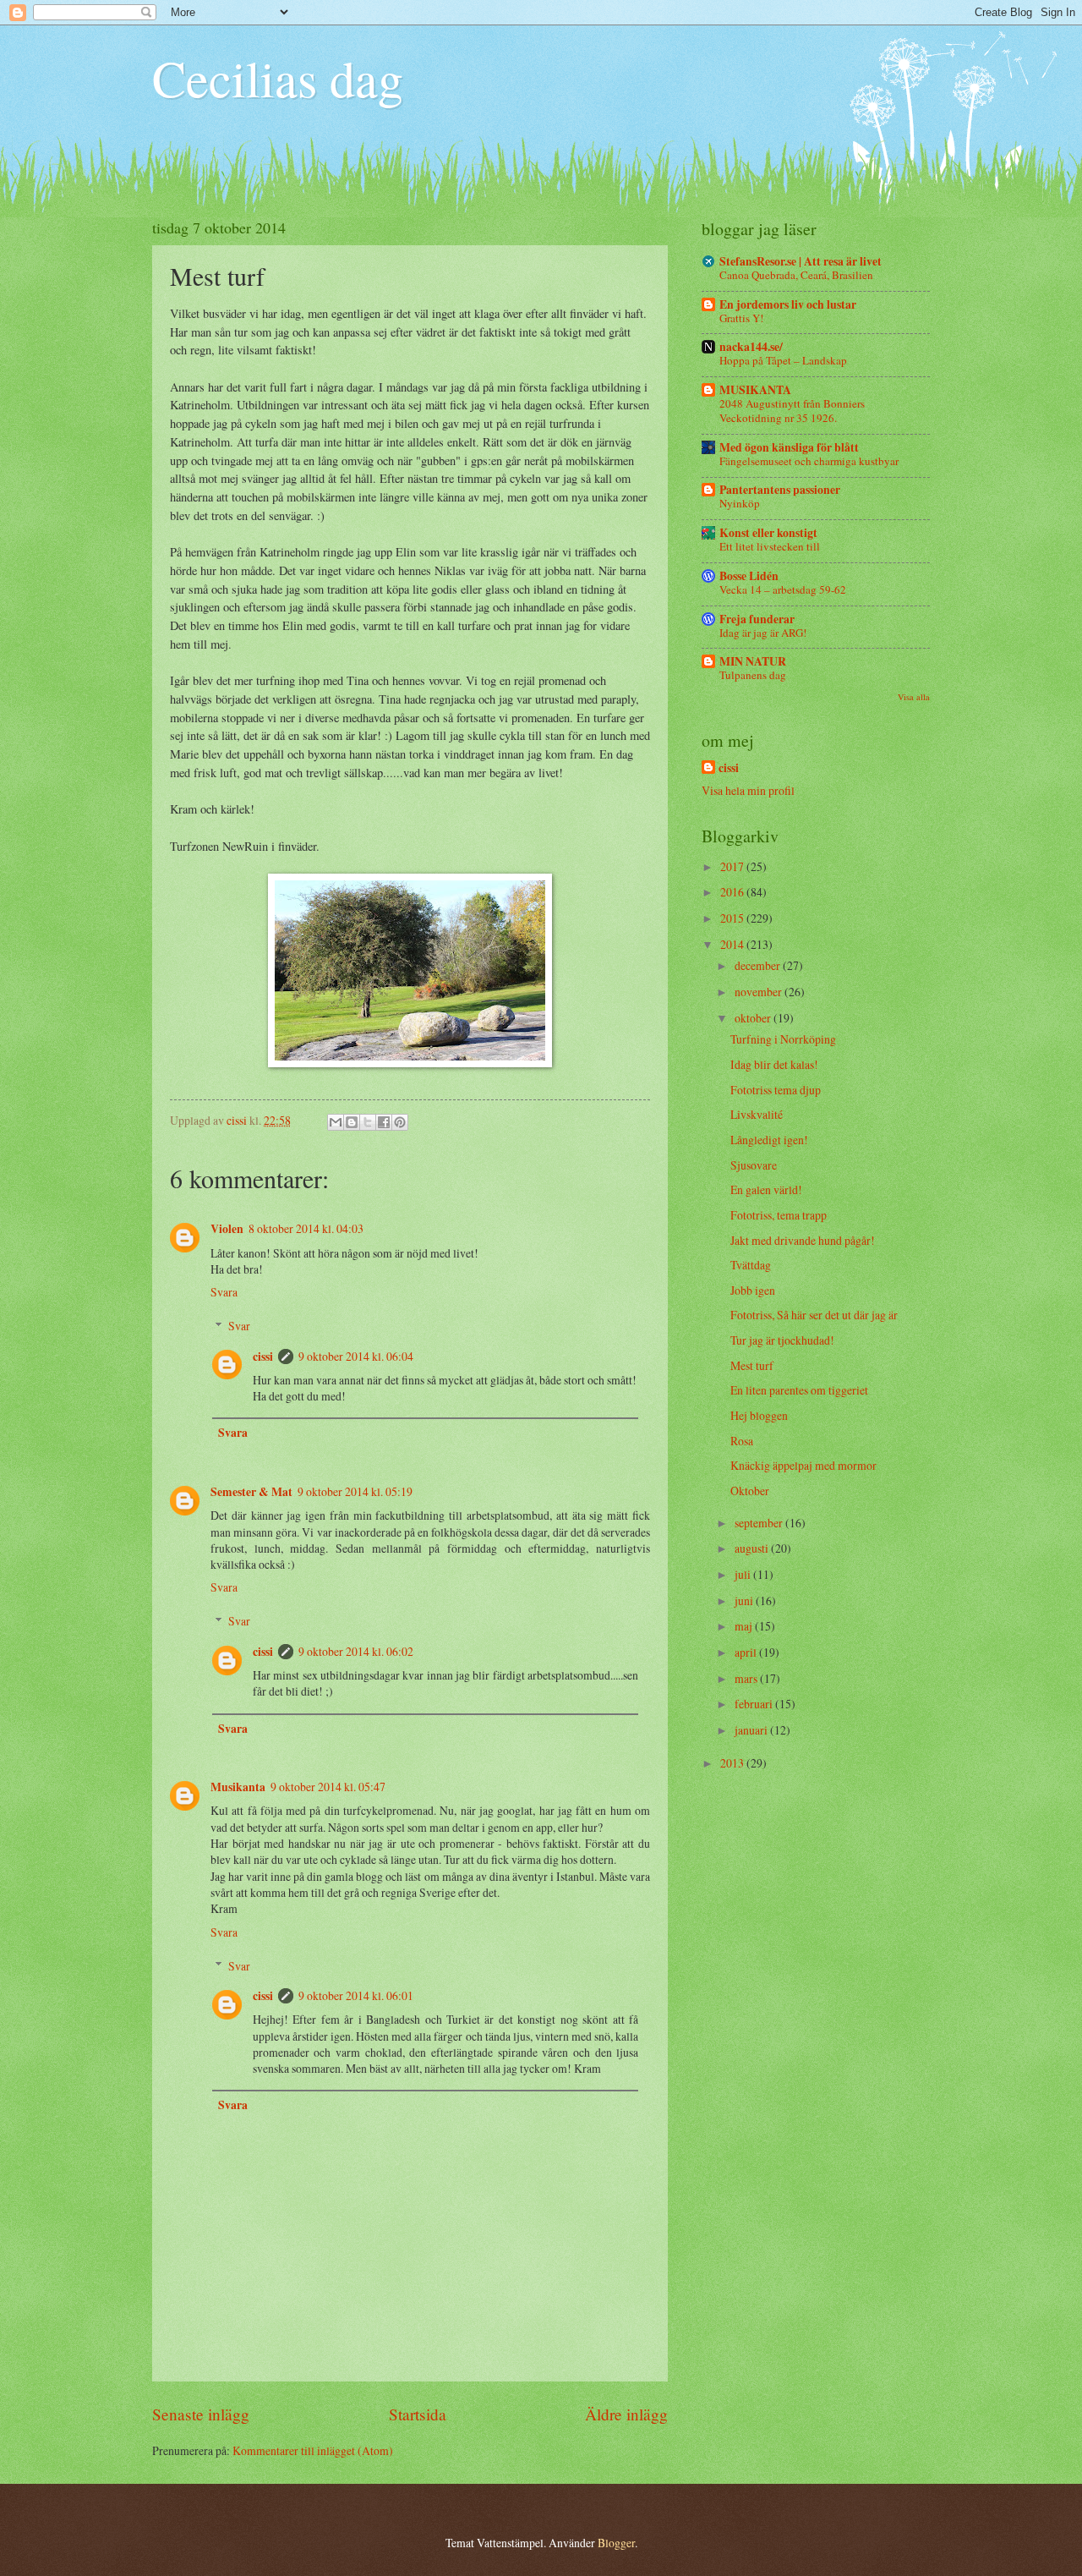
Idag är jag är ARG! (763, 633)
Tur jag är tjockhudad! (782, 1340)
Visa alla (914, 697)
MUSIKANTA (755, 390)
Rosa (742, 1441)
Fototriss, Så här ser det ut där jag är (814, 1315)
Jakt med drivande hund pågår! (803, 1240)
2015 (733, 918)
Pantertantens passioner (780, 490)
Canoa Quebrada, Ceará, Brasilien (796, 275)
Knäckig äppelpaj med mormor (803, 1465)
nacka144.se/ (751, 347)
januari (752, 1730)
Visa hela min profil (748, 790)
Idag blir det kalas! (774, 1064)
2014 (733, 944)
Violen (227, 1229)
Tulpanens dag (753, 675)
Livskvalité (757, 1114)
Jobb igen (753, 1290)
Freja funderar (757, 619)
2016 (733, 892)
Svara (224, 1292)
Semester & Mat (251, 1492)
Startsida (418, 2414)
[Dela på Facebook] (384, 1122)
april (747, 1652)
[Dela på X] (368, 1122)
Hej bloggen (759, 1415)
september (760, 1523)
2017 (733, 866)
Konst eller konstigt (768, 533)
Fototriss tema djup (776, 1090)
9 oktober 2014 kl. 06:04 (356, 1356)
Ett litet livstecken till (770, 546)
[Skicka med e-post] (336, 1122)
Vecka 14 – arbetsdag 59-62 (783, 589)
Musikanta (238, 1787)
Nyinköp (740, 503)
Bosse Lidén (749, 576)
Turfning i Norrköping (783, 1039)
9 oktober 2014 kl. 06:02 (356, 1651)
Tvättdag (751, 1265)
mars (747, 1678)
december (759, 965)
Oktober (750, 1491)
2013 (733, 1763)
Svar (239, 1326)
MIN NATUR (753, 661)
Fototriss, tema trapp (779, 1215)
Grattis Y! (741, 318)
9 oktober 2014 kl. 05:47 (328, 1787)
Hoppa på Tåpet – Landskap (783, 360)
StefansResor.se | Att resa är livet (801, 261)
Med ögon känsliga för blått (789, 447)
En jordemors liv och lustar (788, 304)
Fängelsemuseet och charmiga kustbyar (809, 461)
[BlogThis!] (352, 1122)
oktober (754, 1018)
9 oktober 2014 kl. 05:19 (355, 1491)
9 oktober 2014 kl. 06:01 (356, 1995)
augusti (753, 1548)
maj (745, 1626)
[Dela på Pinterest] (400, 1122)
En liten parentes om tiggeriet (799, 1390)
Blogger (616, 2543)
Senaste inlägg (201, 2414)
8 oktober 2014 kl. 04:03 (306, 1228)
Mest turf (752, 1365)
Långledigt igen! (769, 1140)
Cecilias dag (278, 78)
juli (744, 1574)
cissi (263, 1357)
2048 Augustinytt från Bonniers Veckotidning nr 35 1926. (792, 411)
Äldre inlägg (626, 2414)
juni (745, 1600)
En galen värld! (766, 1189)
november (760, 992)
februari (755, 1704)
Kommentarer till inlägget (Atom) (313, 2450)
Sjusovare (754, 1165)
